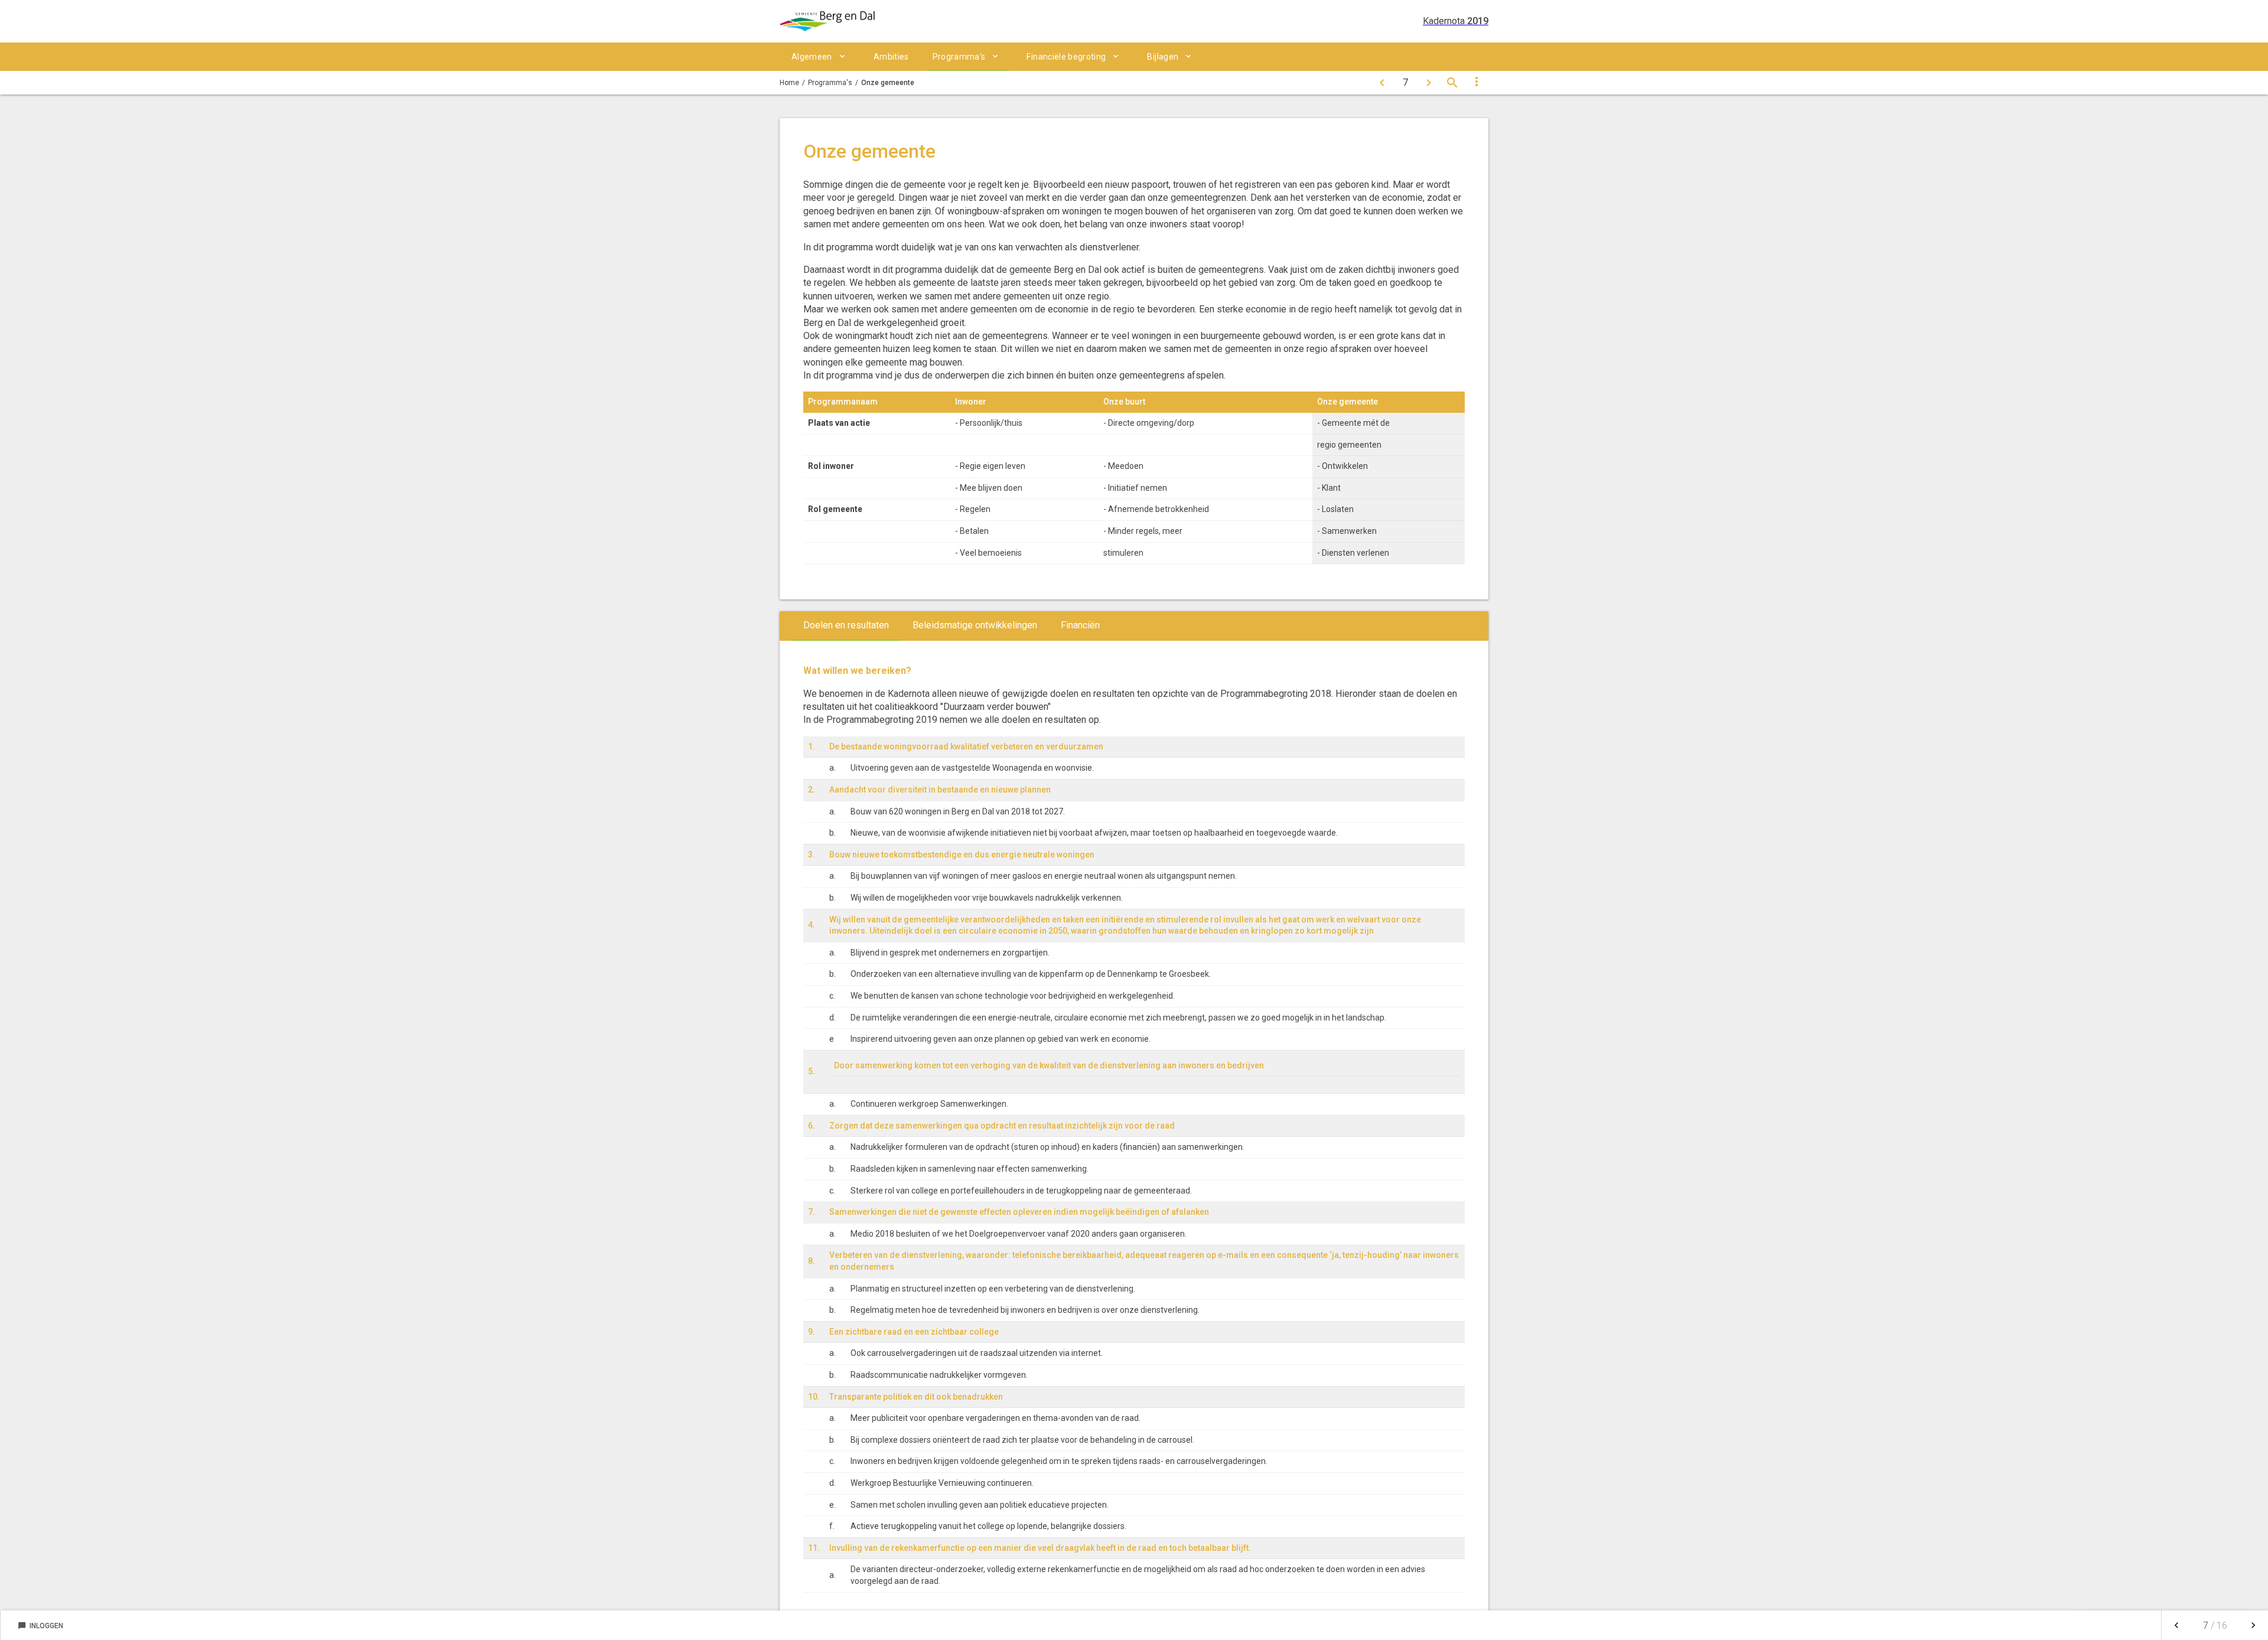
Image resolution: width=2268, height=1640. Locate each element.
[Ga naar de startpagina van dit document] (827, 21)
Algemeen (812, 57)
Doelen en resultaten (846, 625)
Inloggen (40, 1626)
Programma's (959, 57)
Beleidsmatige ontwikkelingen (975, 625)
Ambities (891, 57)
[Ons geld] (1429, 83)
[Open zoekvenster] (1452, 83)
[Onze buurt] (1382, 83)
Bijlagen (1163, 57)
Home (789, 83)
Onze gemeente (888, 83)
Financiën (1080, 625)
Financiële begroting (1066, 57)
